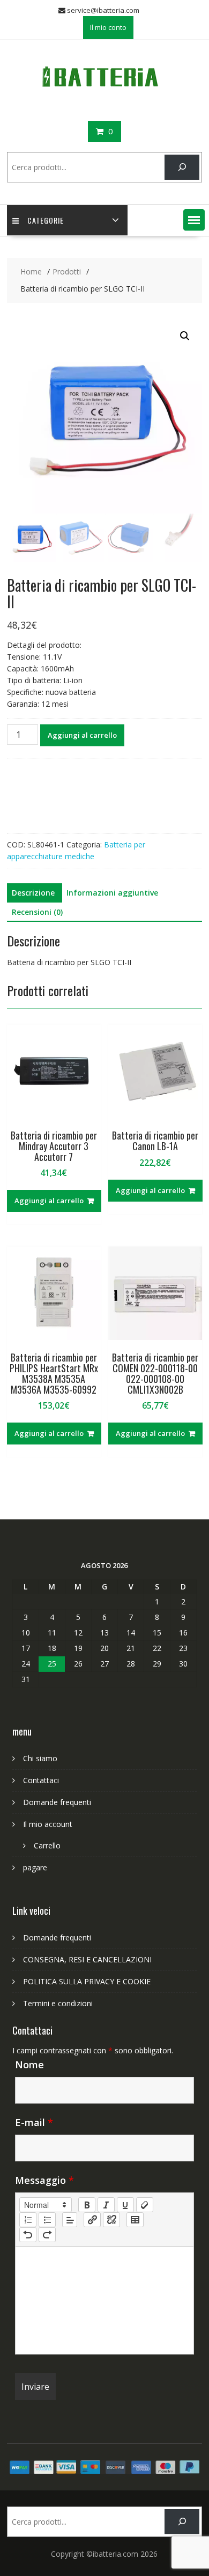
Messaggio (44, 2180)
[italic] (106, 2205)
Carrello (47, 1845)
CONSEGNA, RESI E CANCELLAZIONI (87, 1959)
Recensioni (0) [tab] (37, 912)
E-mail (34, 2122)
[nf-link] (92, 2220)
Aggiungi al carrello (82, 735)
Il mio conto (108, 27)
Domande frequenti (57, 1802)
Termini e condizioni (58, 2003)
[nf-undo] (28, 2235)
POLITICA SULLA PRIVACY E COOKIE (87, 1981)
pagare (35, 1867)
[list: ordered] (28, 2220)
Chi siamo (40, 1758)
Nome (29, 2065)
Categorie (46, 220)
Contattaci (41, 1780)
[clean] (145, 2205)
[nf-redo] (47, 2235)
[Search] (182, 167)
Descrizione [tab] (33, 893)
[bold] (87, 2205)
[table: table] (135, 2220)
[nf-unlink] (111, 2220)
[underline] (125, 2205)
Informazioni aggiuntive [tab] (112, 893)
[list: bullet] (47, 2220)
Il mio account (48, 1824)
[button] (194, 220)
